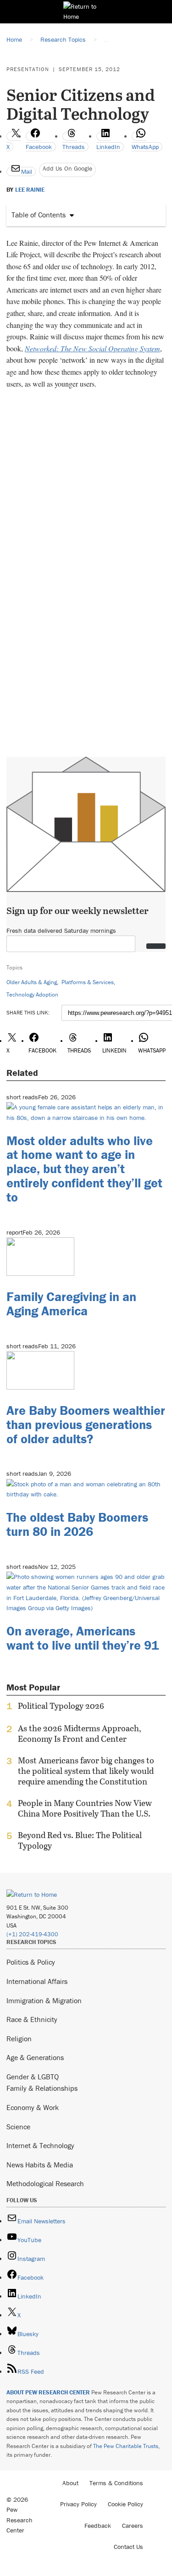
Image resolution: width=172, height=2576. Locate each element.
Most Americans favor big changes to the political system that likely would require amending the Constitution (86, 1771)
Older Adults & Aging (32, 982)
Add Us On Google (67, 168)
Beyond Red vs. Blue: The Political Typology (80, 1840)
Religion (19, 2039)
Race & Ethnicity (32, 2019)
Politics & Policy (31, 1962)
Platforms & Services (88, 982)
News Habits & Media (40, 2165)
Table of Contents (39, 215)
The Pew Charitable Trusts (126, 2446)
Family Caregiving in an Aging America (71, 1304)
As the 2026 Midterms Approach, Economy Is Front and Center (80, 1734)
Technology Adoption (32, 994)
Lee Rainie (30, 190)
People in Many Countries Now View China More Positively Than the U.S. (85, 1808)
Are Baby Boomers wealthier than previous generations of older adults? (86, 1424)
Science (18, 2127)
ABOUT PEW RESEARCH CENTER (48, 2392)
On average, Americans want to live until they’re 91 (83, 1638)
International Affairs (37, 1981)
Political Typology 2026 (61, 1706)
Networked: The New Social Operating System (92, 348)
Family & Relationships (42, 2088)
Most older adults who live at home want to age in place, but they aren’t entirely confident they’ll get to (84, 1169)
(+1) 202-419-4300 (32, 1934)
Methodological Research (45, 2183)
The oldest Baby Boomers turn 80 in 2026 (77, 1524)
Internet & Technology (40, 2145)
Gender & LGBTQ (33, 2077)
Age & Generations (35, 2057)
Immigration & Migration (44, 2000)
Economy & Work (33, 2107)
